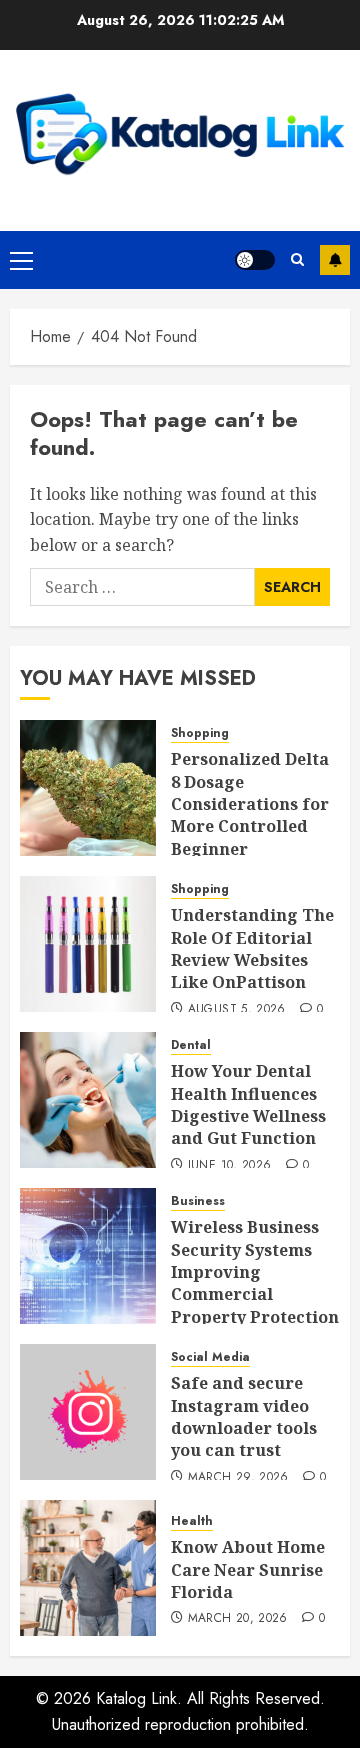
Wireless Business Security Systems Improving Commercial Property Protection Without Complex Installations (255, 1294)
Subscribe (335, 260)
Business (198, 1201)
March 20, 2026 (238, 1619)
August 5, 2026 (237, 1010)
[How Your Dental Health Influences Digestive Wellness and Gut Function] (88, 1100)
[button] (21, 260)
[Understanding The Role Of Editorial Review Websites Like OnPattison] (88, 944)
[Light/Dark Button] (255, 260)
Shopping (200, 733)
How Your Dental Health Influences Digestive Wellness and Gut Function (248, 1104)
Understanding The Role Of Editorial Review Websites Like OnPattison (252, 948)
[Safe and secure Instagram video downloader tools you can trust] (88, 1412)
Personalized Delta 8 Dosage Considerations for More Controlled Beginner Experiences (250, 815)
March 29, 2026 (238, 1478)
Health (192, 1521)
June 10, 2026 (230, 1166)
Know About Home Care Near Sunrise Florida (248, 1569)
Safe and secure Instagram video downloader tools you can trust (244, 1416)
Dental (191, 1045)
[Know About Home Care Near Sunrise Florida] (88, 1568)
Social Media (210, 1357)
